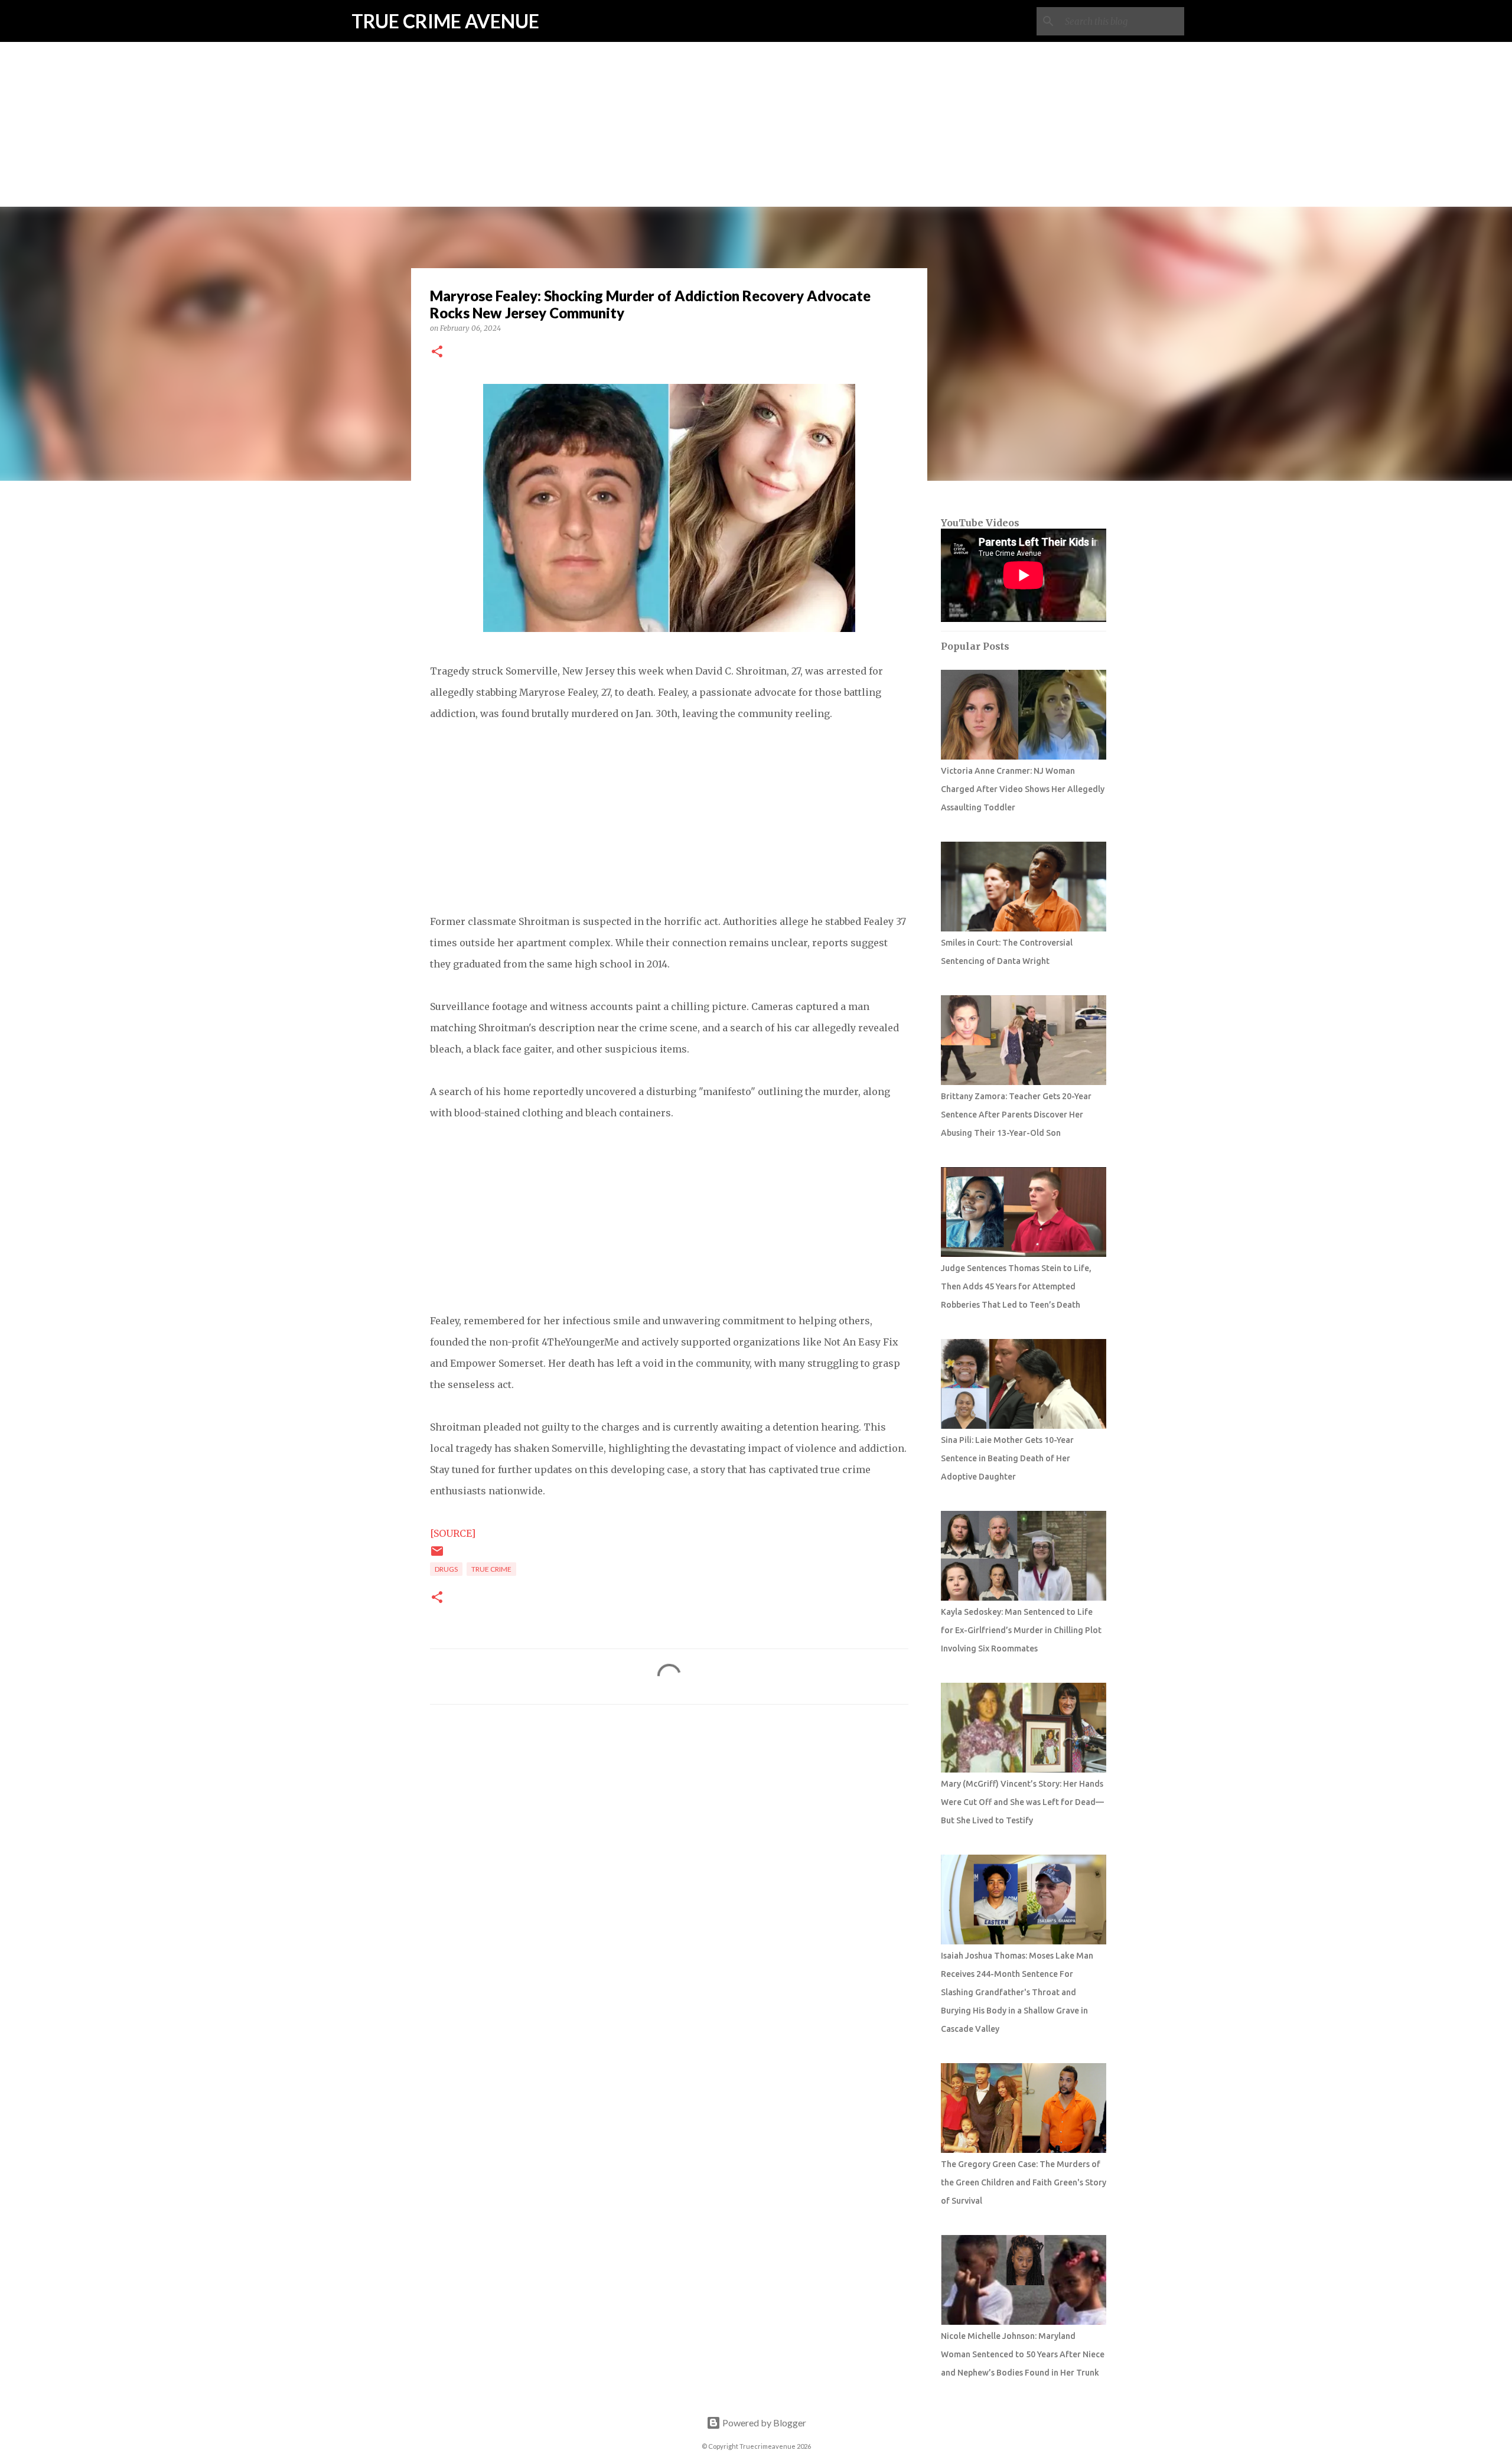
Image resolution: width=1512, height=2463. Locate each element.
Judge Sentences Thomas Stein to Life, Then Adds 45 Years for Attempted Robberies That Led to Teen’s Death (1016, 1286)
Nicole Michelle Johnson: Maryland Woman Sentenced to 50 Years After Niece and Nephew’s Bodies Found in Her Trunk (1023, 2354)
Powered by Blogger (763, 2423)
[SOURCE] (453, 1533)
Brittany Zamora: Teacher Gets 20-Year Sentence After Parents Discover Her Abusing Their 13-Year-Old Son (1016, 1115)
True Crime (491, 1569)
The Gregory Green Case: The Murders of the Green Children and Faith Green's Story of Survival (1024, 2182)
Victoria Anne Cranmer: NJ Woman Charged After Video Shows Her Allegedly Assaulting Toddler (1023, 789)
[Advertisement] (756, 83)
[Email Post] (437, 1555)
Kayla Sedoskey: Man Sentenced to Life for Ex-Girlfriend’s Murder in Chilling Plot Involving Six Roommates (1021, 1630)
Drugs (446, 1569)
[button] (437, 352)
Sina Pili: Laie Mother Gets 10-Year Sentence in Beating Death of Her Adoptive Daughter (1007, 1458)
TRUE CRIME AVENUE (445, 21)
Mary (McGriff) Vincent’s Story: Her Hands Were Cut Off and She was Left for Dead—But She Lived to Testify (1022, 1802)
